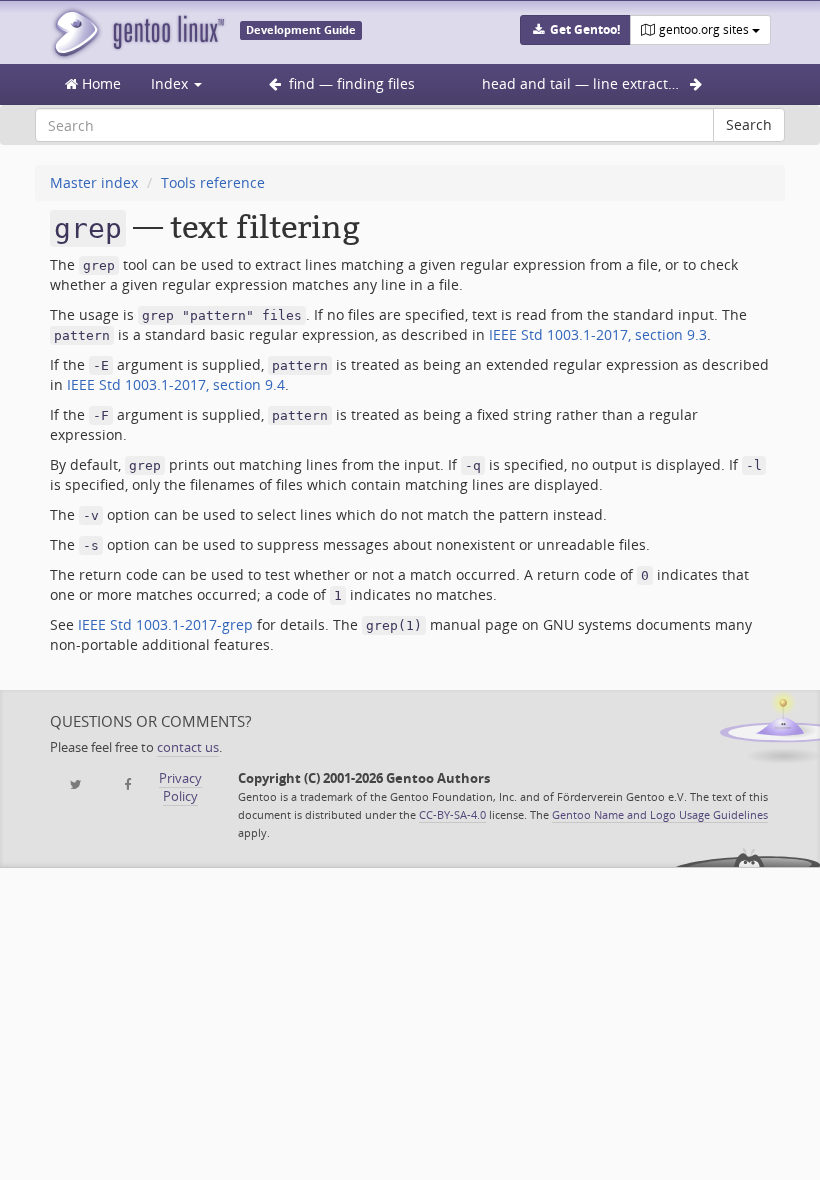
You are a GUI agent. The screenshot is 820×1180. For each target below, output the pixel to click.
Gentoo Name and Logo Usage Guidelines (660, 814)
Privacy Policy (180, 787)
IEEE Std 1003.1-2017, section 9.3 (598, 334)
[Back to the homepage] (137, 32)
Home (99, 83)
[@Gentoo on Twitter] (76, 785)
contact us (188, 747)
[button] (575, 30)
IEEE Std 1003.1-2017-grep (165, 624)
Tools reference (213, 182)
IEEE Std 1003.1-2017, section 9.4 (176, 384)
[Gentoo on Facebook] (128, 785)
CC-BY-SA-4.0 (452, 814)
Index (171, 83)
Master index (94, 182)
